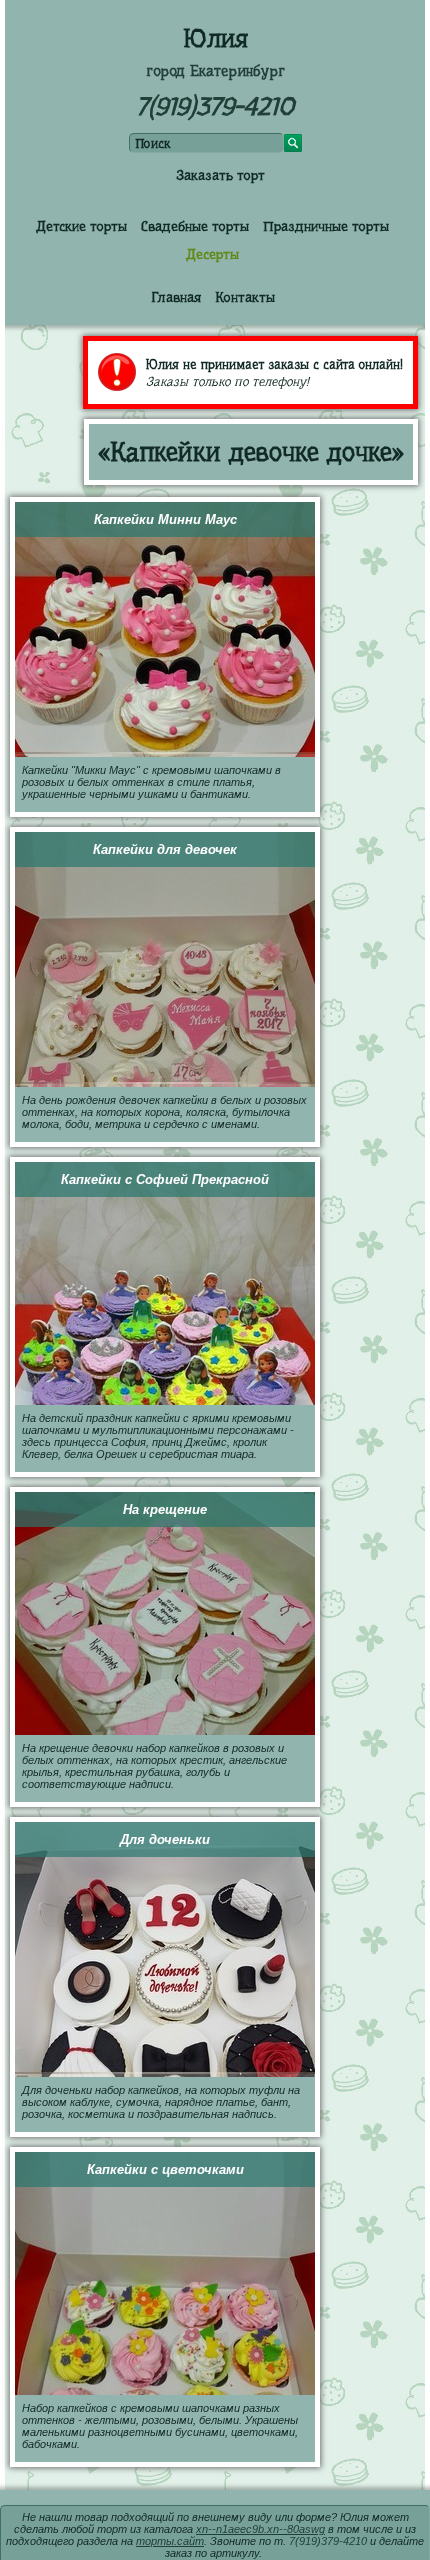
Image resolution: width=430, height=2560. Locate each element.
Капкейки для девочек (165, 849)
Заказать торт (220, 175)
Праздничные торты (326, 226)
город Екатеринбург (215, 71)
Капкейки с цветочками (165, 2169)
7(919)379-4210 (215, 106)
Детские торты (81, 226)
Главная (176, 297)
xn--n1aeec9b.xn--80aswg (260, 2529)
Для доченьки (165, 1839)
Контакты (245, 297)
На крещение (165, 1509)
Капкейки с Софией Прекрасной (165, 1179)
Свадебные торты (195, 226)
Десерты (212, 254)
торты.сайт (170, 2541)
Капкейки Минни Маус (165, 519)
